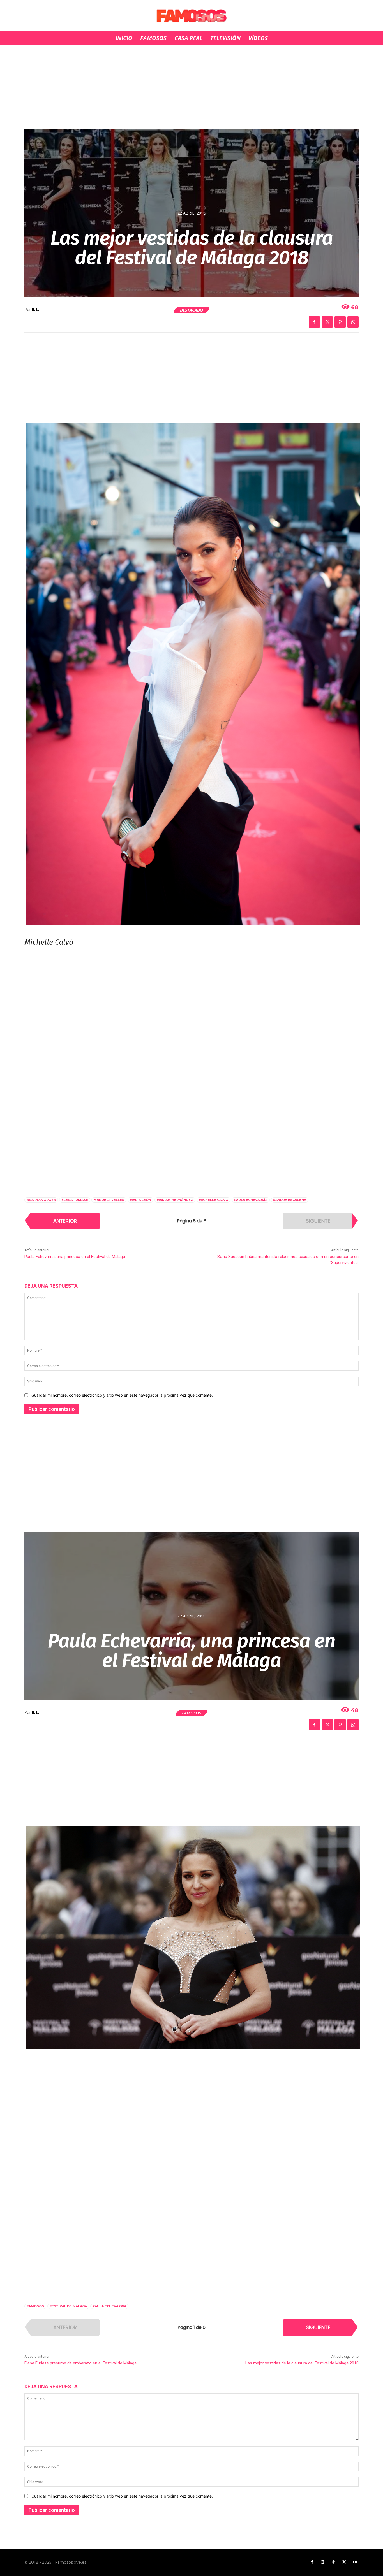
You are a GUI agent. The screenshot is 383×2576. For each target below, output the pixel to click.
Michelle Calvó (214, 1200)
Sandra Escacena (290, 1200)
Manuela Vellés (109, 1200)
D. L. (35, 310)
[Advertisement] (191, 87)
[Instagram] (323, 2562)
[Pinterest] (340, 322)
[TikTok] (333, 2562)
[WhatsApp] (353, 322)
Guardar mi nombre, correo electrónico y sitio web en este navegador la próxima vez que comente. (122, 1395)
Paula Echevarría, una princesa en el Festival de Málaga (75, 1257)
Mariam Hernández (175, 1200)
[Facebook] (314, 322)
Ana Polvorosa (41, 1200)
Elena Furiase (75, 1200)
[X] (327, 322)
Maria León (140, 1200)
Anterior (65, 1221)
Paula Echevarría (251, 1200)
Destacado (191, 310)
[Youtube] (355, 2562)
